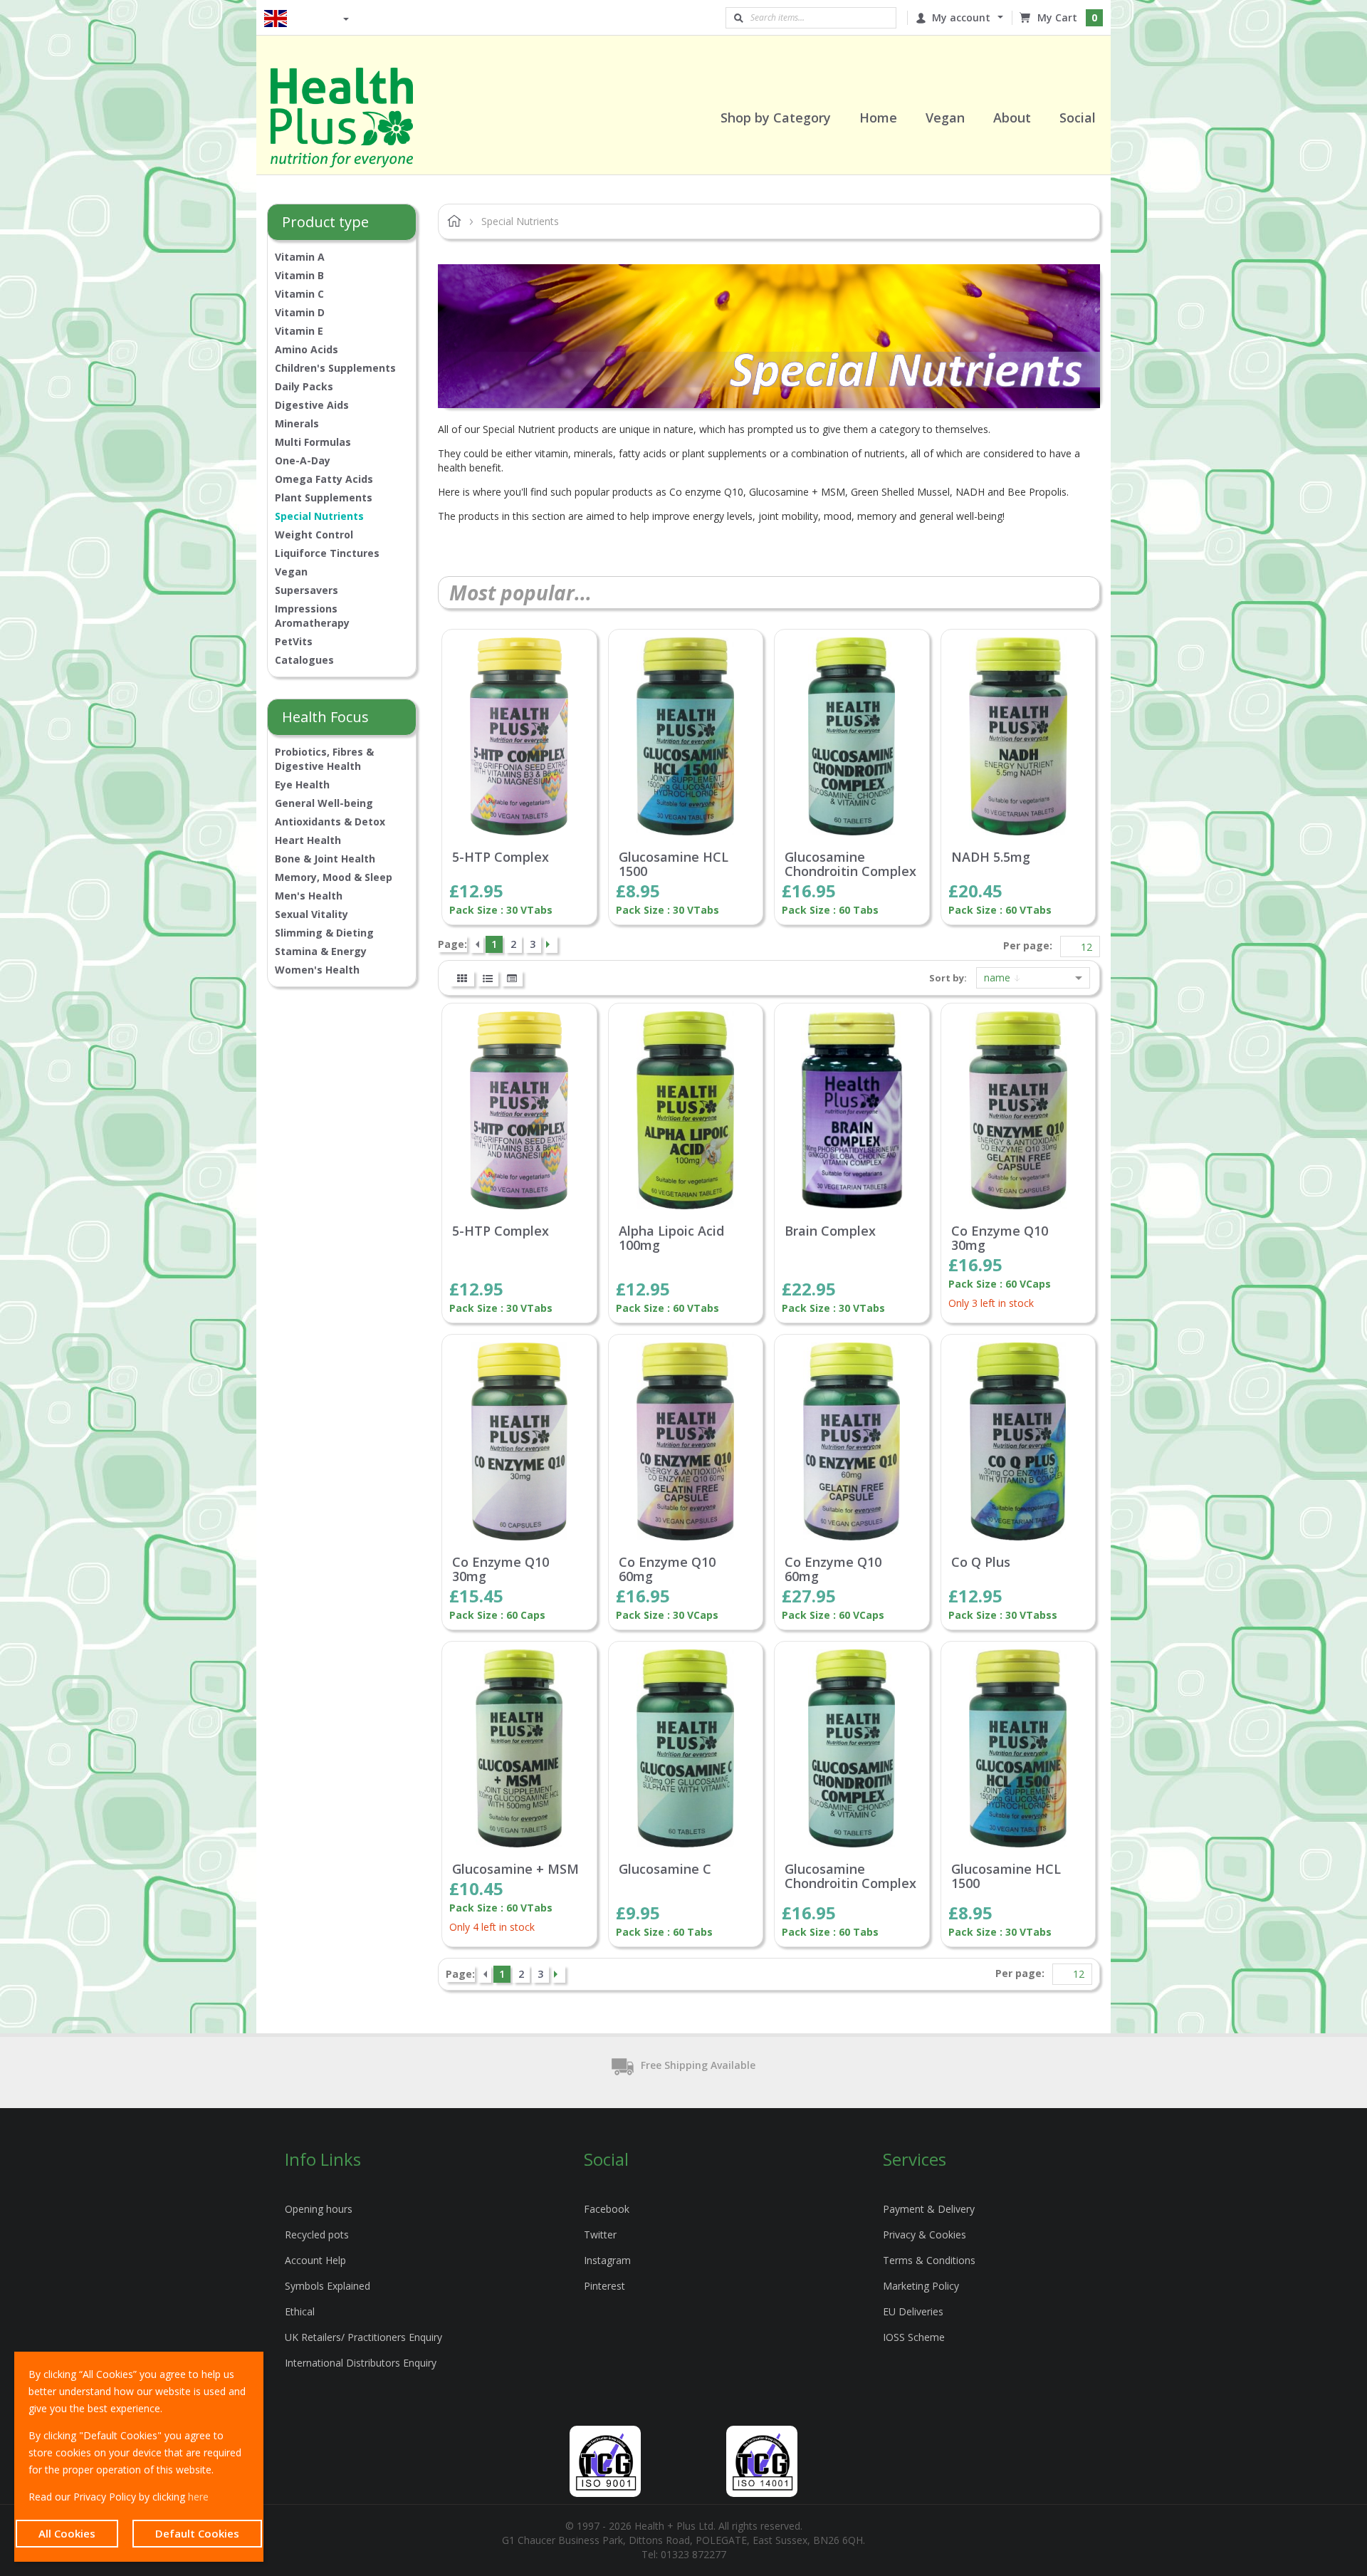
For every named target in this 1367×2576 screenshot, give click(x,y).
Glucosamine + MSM (515, 1870)
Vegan (291, 572)
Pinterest (604, 2286)
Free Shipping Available (698, 2065)
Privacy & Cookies (925, 2235)
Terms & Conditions (929, 2260)
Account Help (315, 2260)
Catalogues (304, 660)
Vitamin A (300, 257)
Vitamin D (300, 312)
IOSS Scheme (914, 2337)
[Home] (360, 118)
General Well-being (324, 803)
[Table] (512, 979)
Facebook (607, 2209)
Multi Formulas (313, 442)
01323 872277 (693, 2554)
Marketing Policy (921, 2286)
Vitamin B (299, 275)
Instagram (607, 2260)
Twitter (600, 2235)
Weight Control (314, 535)
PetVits (294, 641)
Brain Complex (830, 1231)
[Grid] (462, 979)
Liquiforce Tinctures (327, 553)
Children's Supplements (335, 368)
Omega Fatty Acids (324, 479)
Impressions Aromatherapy (312, 616)
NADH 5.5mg (991, 857)
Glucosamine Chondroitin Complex (850, 865)
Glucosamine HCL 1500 (674, 865)
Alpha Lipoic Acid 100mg (671, 1239)
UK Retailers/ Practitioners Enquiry (363, 2337)
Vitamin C (299, 294)
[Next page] (550, 944)
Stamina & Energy (321, 951)
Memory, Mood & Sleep (334, 877)
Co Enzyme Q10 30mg (1000, 1239)
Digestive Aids (312, 405)
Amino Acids (307, 349)
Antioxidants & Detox (330, 822)
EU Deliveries (913, 2311)
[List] (488, 979)
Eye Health (302, 784)
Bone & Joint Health (325, 859)
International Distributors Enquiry (361, 2363)
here (198, 2497)
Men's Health (309, 896)
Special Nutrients (319, 516)
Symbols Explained (328, 2286)
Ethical (300, 2311)
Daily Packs (304, 386)
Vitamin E (299, 331)
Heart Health (308, 840)
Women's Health (317, 970)
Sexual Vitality (311, 914)
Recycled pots (317, 2235)
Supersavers (307, 590)
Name (999, 977)
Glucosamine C (665, 1870)
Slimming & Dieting (324, 933)
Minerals (297, 423)
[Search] (738, 18)
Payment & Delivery (929, 2209)
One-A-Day (303, 460)
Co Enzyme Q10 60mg (667, 1570)
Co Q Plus (981, 1563)
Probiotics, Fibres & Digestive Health (324, 759)
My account (961, 17)
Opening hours (319, 2209)
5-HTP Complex (501, 857)
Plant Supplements (324, 497)
